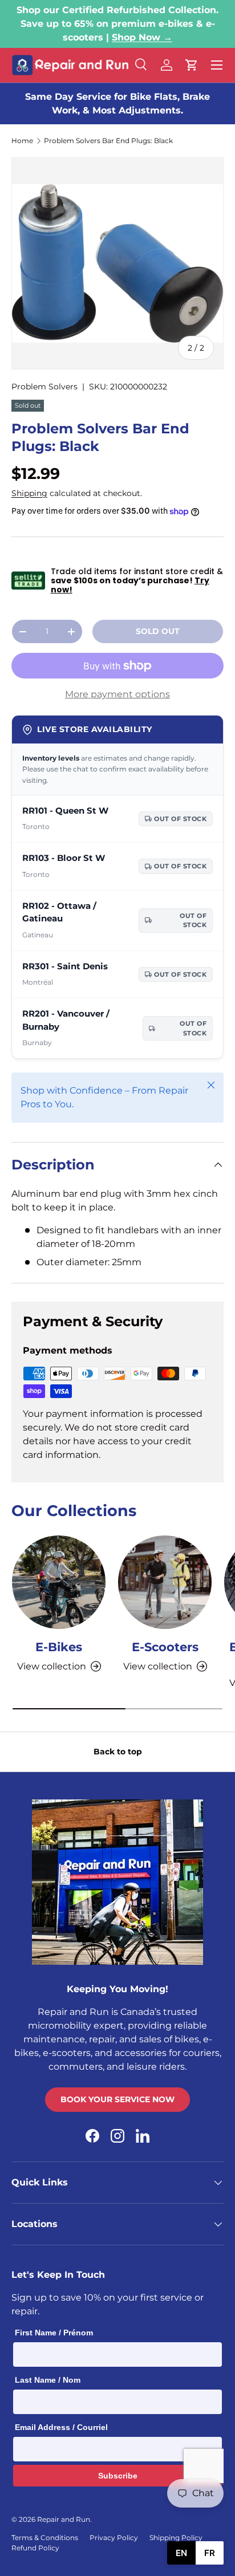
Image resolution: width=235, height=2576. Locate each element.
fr (210, 2553)
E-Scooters (165, 1647)
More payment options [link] (117, 694)
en (181, 2553)
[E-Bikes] (59, 1582)
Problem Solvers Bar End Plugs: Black (108, 141)
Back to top (118, 1752)
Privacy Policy (114, 2538)
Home (22, 141)
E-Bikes (59, 1647)
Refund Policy (35, 2548)
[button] (192, 65)
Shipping (29, 493)
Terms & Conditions (45, 2538)
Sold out (158, 631)
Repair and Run (64, 2519)
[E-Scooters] (165, 1582)
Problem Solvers (44, 387)
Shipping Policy (176, 2538)
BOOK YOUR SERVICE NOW (117, 2099)
